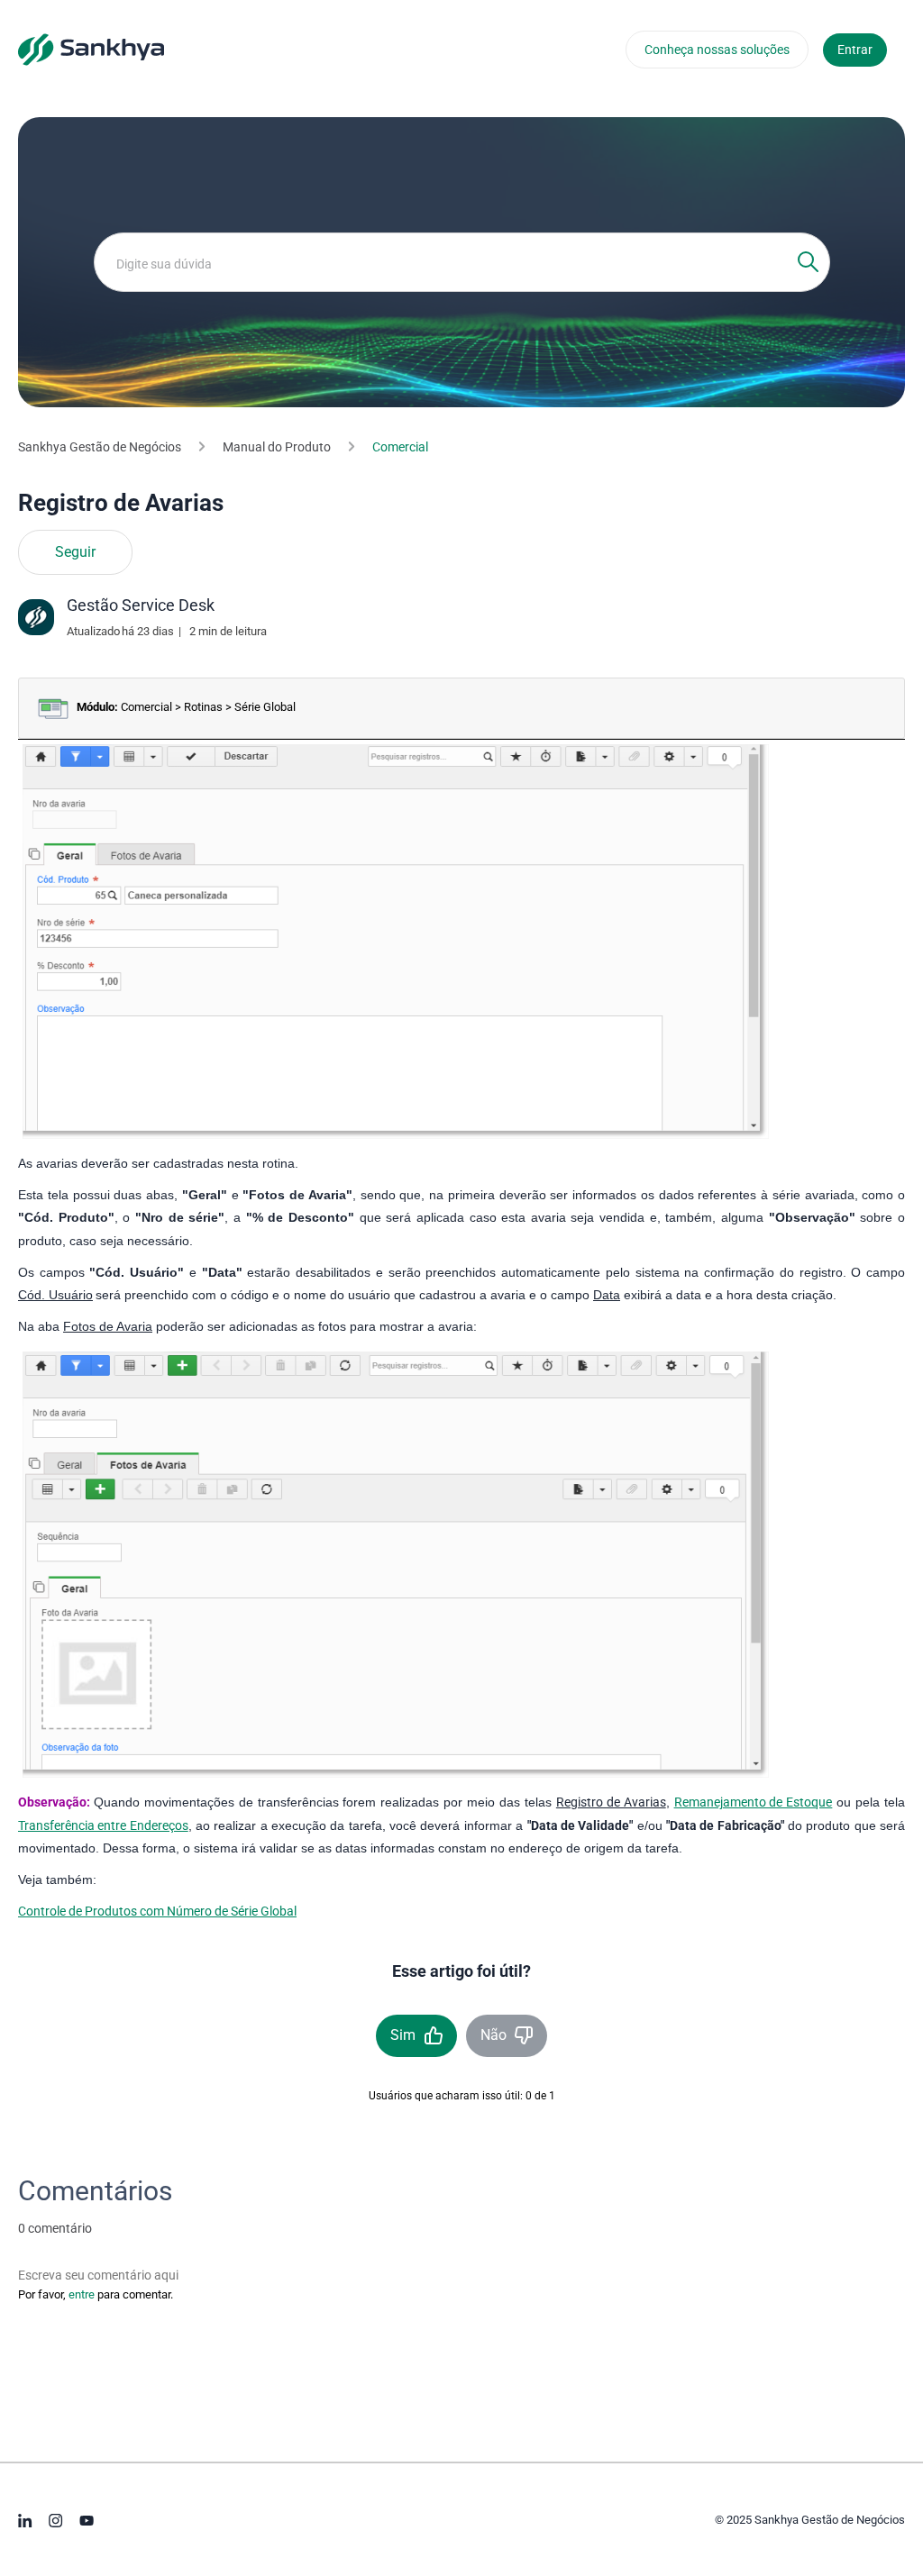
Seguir (75, 552)
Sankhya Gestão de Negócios (100, 447)
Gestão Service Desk (141, 605)
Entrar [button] (855, 50)
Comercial (400, 447)
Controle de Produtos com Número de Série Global (157, 1911)
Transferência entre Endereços (103, 1825)
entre (82, 2294)
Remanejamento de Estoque (754, 1802)
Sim (403, 2035)
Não (493, 2035)
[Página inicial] (91, 49)
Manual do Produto (277, 447)
